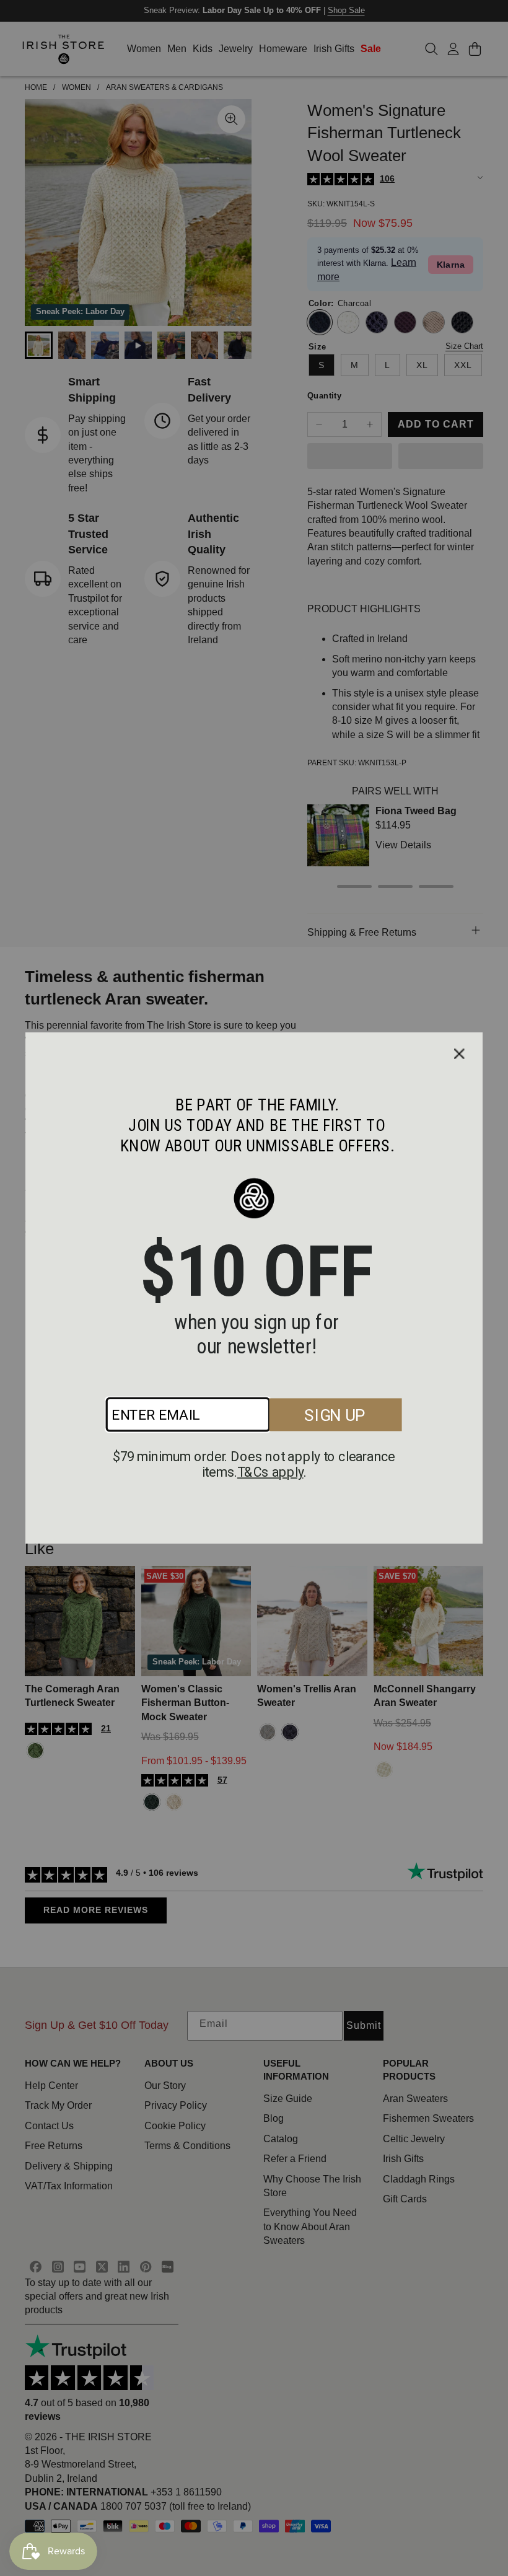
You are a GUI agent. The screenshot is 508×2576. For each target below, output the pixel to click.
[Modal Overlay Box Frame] (254, 1288)
